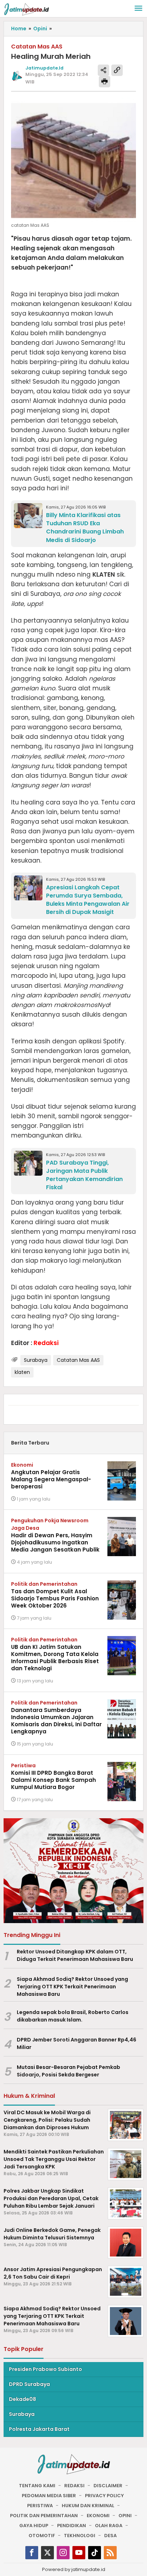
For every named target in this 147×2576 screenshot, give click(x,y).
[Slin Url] (117, 70)
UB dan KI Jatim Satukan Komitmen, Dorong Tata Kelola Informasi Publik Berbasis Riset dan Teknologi (55, 1658)
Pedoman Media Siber (49, 2496)
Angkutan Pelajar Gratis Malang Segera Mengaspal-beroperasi (51, 1479)
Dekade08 (22, 2399)
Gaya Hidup (34, 2526)
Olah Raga (109, 2526)
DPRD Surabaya (29, 2384)
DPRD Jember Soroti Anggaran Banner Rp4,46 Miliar (77, 2043)
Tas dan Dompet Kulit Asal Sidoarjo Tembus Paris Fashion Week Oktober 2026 (55, 1598)
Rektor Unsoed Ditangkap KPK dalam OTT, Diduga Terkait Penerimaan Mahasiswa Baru (75, 1955)
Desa (110, 2536)
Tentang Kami (37, 2486)
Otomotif (42, 2536)
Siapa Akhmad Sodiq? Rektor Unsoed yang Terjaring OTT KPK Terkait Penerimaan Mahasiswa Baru (72, 1987)
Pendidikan (72, 2526)
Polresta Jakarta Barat (39, 2429)
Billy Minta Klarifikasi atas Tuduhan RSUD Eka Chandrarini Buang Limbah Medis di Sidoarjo (85, 527)
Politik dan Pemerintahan (44, 1584)
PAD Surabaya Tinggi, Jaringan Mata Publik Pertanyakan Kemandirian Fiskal (84, 1175)
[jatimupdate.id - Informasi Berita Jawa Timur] (26, 9)
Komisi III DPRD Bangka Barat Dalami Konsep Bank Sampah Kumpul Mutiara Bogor (54, 1780)
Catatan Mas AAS (78, 1360)
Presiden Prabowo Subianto (45, 2369)
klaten (22, 1372)
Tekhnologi (80, 2536)
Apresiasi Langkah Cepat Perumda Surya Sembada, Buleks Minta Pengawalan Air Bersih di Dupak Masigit (88, 900)
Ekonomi (22, 1465)
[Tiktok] (95, 2553)
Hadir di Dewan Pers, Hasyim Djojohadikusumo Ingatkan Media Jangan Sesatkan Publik (55, 1542)
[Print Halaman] (105, 82)
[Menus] (138, 9)
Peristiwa (23, 1765)
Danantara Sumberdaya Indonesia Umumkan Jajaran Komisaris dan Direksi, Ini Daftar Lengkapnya (56, 1721)
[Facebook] (32, 2553)
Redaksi (74, 2486)
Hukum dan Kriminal (88, 2506)
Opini (125, 2516)
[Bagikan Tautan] (103, 70)
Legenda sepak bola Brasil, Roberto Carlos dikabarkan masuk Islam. (73, 2016)
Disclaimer (108, 2486)
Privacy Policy (104, 2496)
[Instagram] (63, 2553)
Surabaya (36, 1360)
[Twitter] (47, 2553)
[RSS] (110, 2553)
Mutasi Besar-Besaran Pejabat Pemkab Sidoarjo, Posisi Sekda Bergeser (69, 2071)
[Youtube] (79, 2553)
